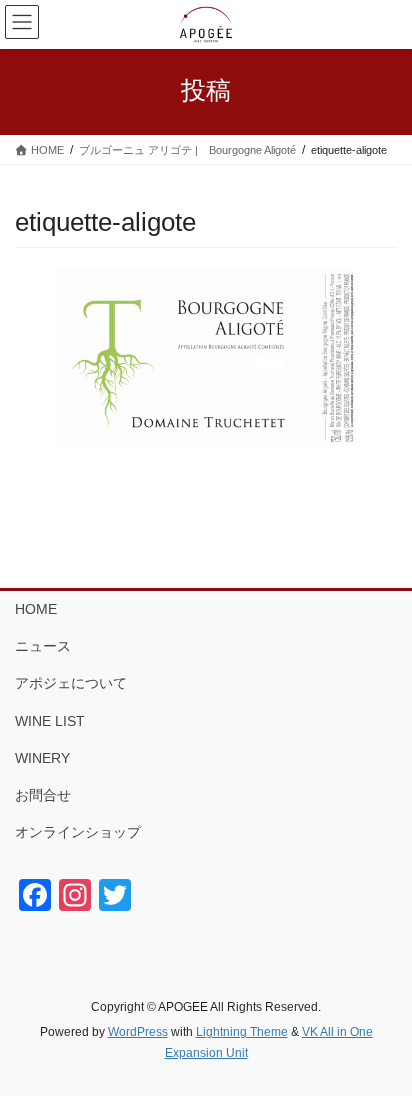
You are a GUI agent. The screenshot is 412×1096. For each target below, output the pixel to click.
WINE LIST (50, 721)
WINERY (42, 758)
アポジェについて (71, 683)
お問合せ (43, 795)
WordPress (138, 1032)
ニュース (43, 646)
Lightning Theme (242, 1032)
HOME (36, 609)
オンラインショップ (78, 832)
